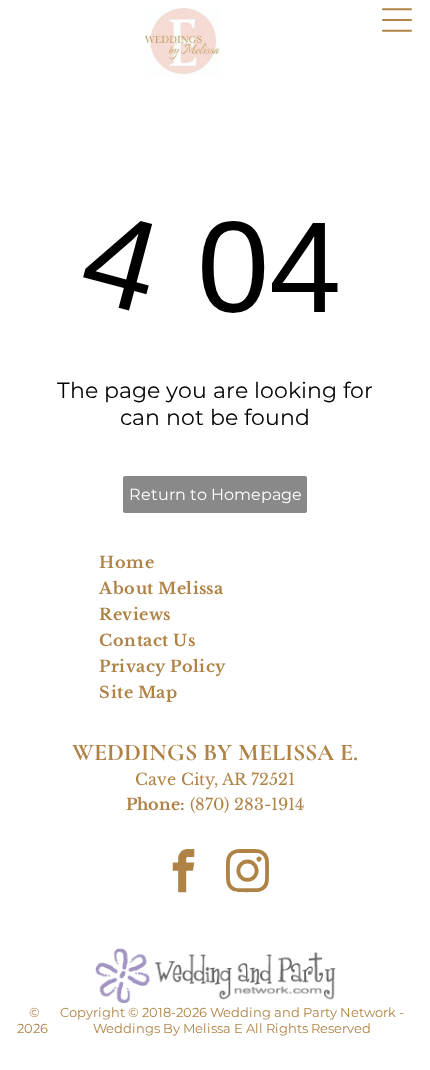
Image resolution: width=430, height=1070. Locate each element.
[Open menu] (397, 20)
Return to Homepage (215, 494)
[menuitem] (215, 562)
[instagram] (247, 873)
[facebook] (183, 873)
